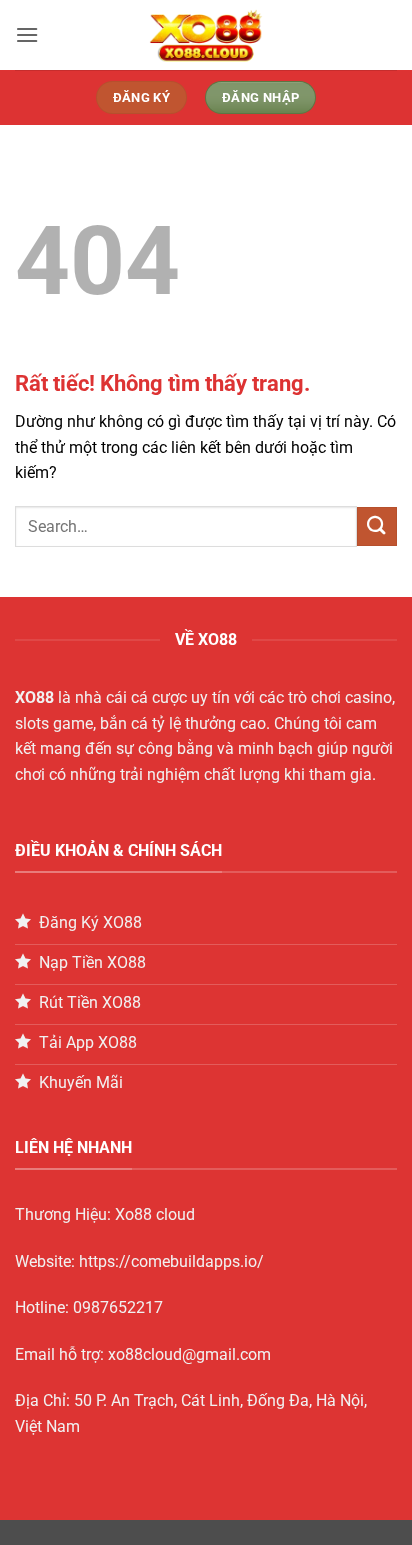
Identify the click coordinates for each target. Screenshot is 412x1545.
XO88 (34, 697)
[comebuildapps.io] (206, 35)
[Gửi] (377, 526)
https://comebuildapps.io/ (171, 1261)
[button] (27, 34)
